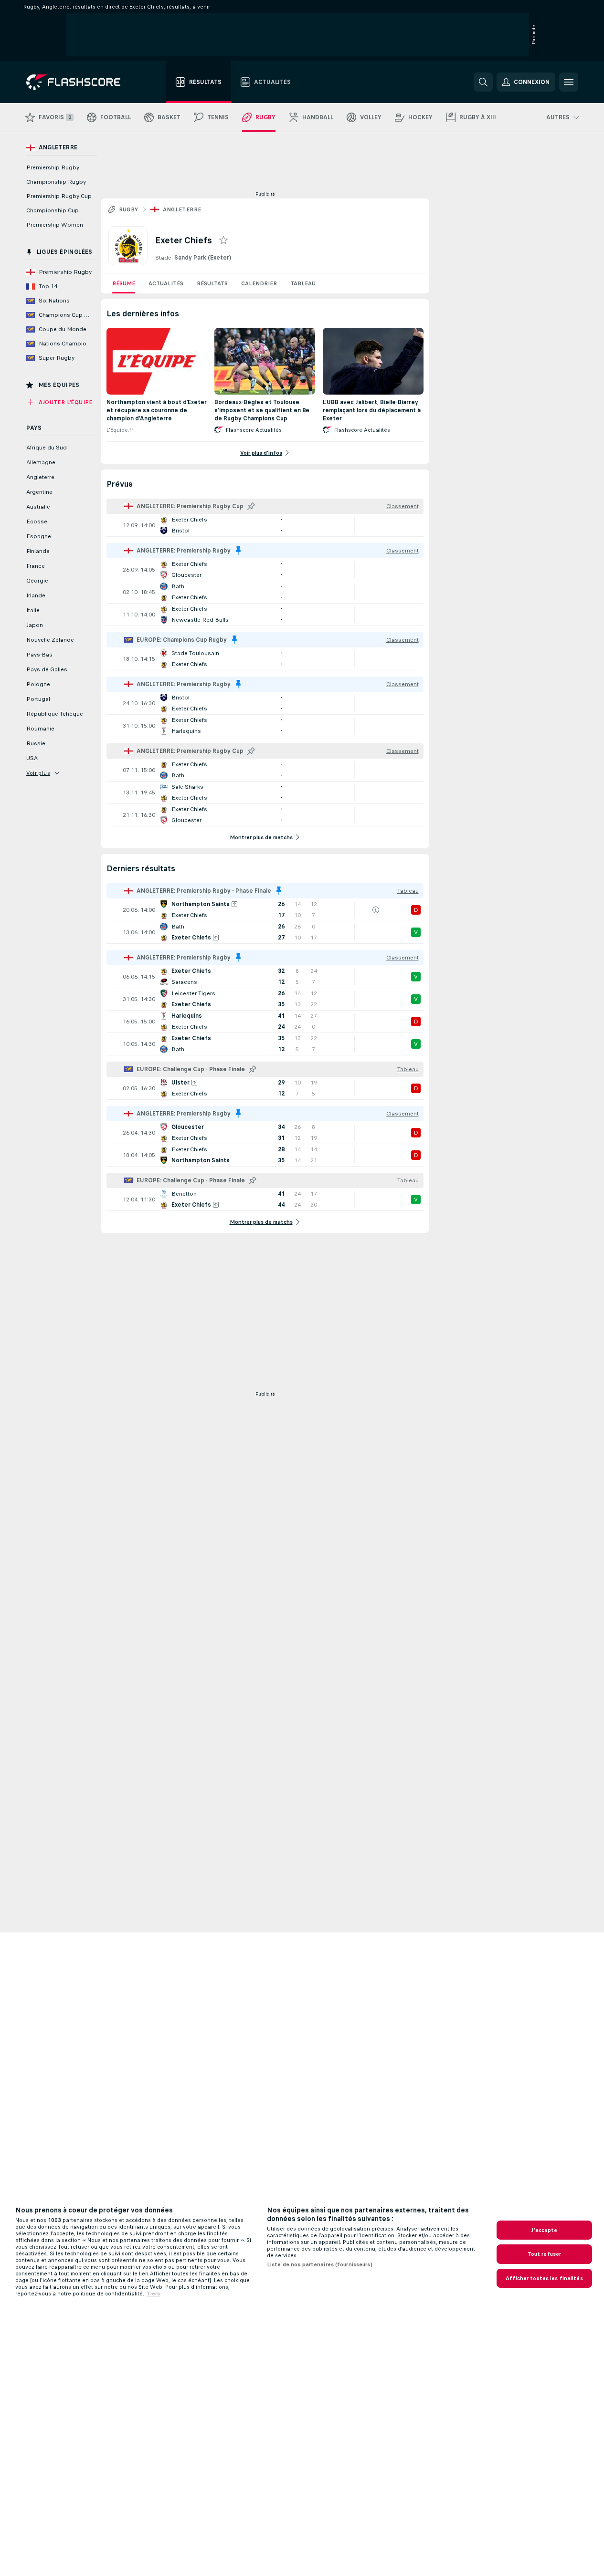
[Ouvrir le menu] (569, 82)
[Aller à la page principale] (80, 82)
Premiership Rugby (53, 167)
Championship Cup (53, 210)
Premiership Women (55, 225)
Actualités (166, 283)
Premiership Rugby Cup (59, 196)
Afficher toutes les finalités (544, 2278)
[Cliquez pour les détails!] (265, 525)
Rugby (129, 209)
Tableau (303, 283)
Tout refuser (544, 2254)
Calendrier (259, 283)
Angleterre (182, 209)
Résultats (212, 283)
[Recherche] (483, 82)
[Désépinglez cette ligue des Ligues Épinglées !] (238, 551)
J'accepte (544, 2230)
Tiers (153, 2294)
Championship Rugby (56, 182)
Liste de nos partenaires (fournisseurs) (320, 2264)
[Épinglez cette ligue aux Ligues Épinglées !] (251, 506)
